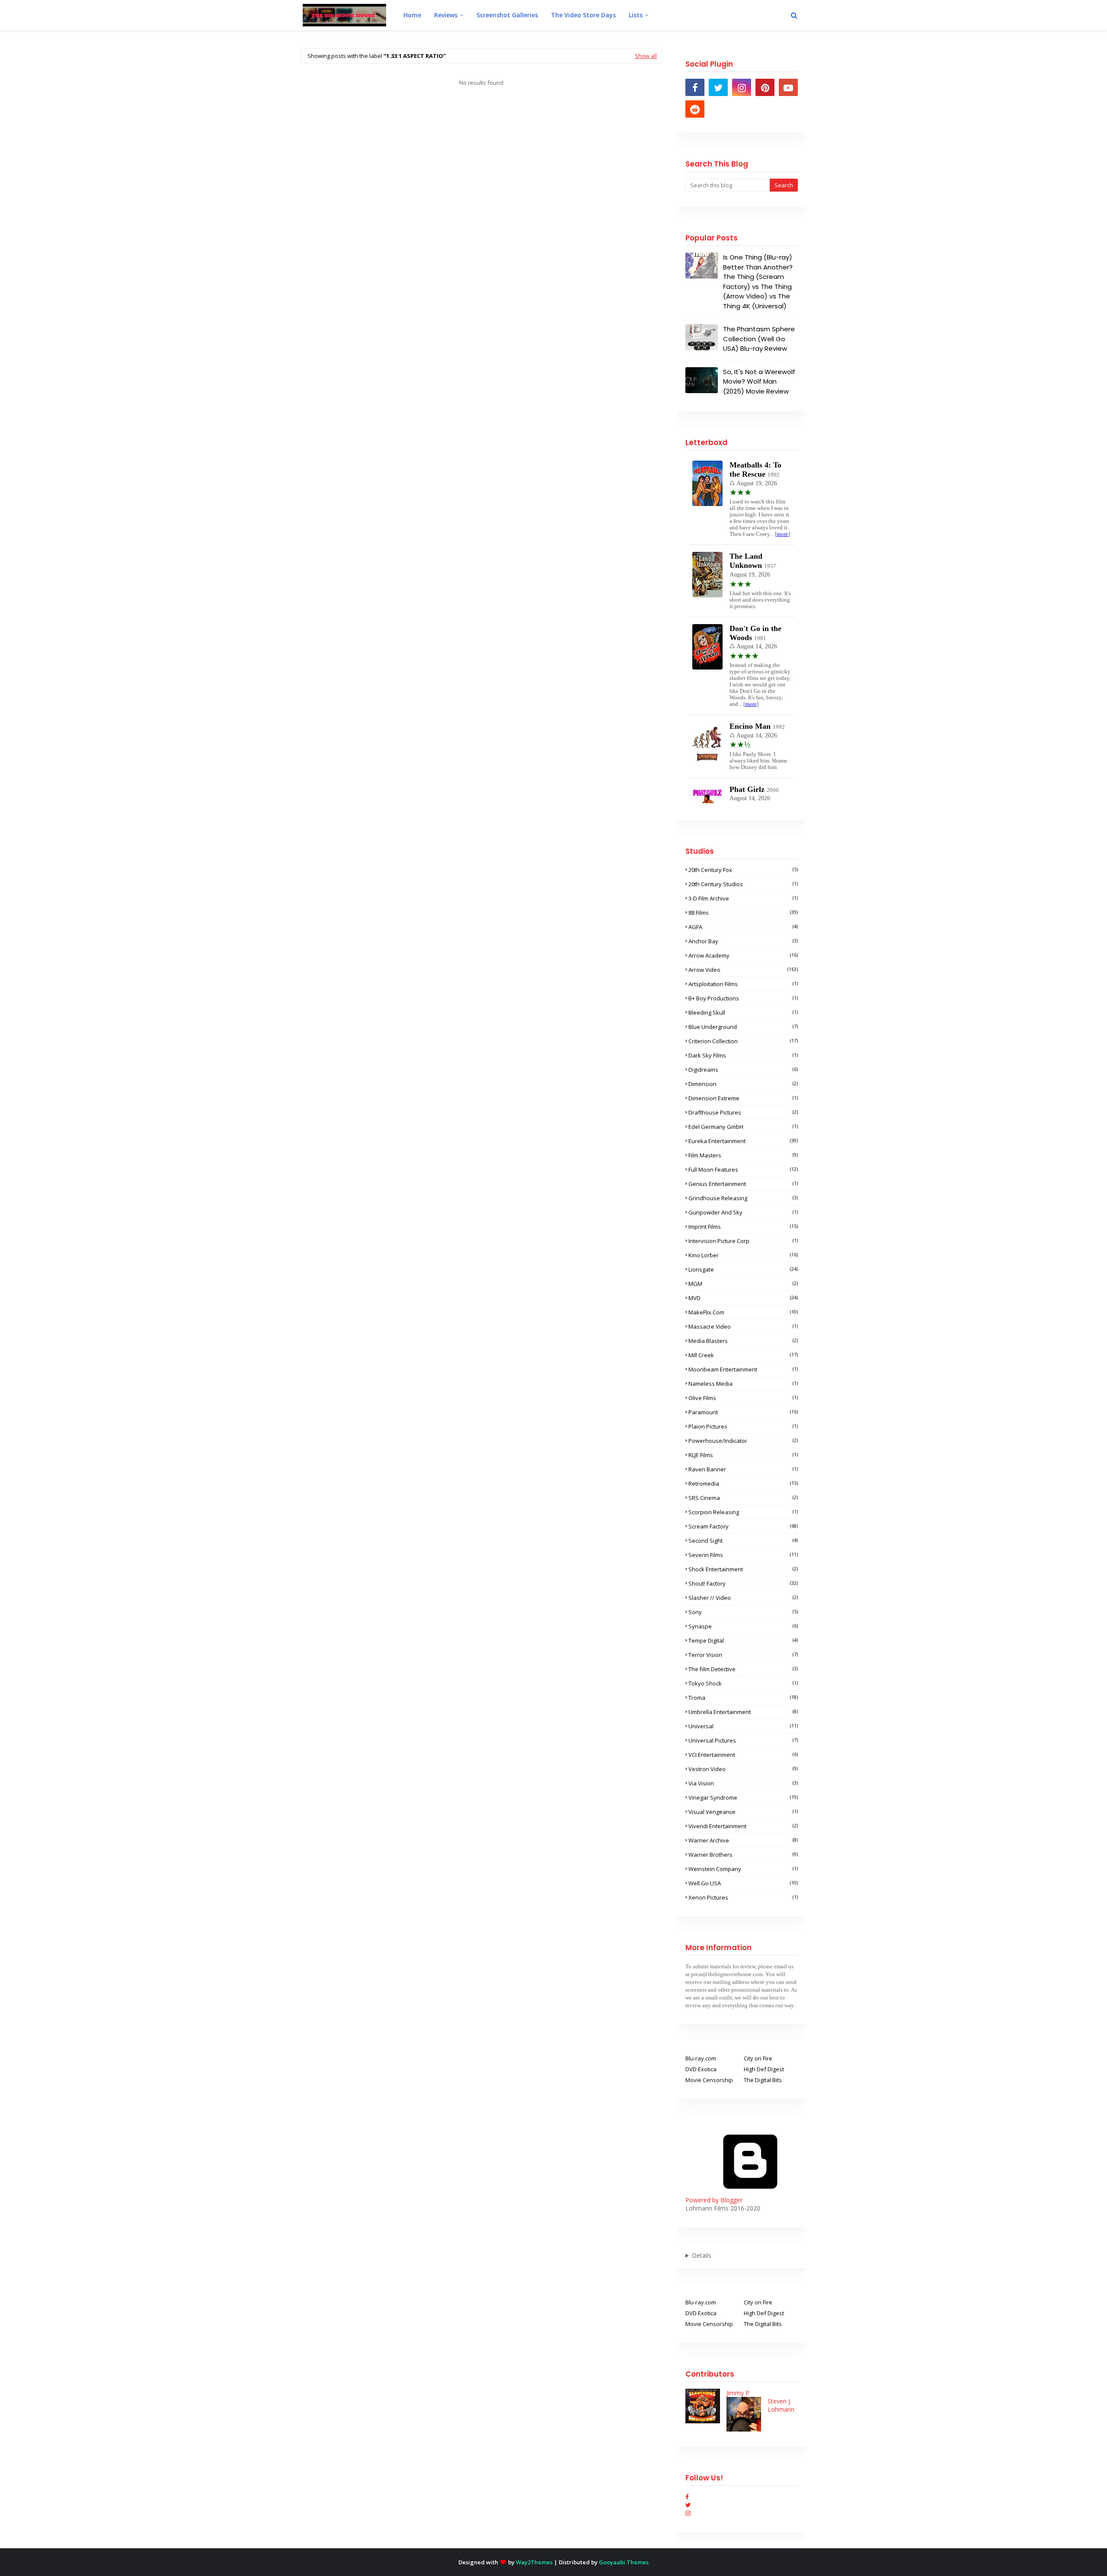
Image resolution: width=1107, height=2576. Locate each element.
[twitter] (718, 87)
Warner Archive (743, 1840)
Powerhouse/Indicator (743, 1441)
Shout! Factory (743, 1583)
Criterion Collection (743, 1041)
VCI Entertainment (743, 1755)
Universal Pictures (743, 1740)
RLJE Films (743, 1455)
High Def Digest (764, 2069)
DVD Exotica (701, 2069)
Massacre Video (743, 1326)
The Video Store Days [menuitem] (583, 15)
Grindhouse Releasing (743, 1198)
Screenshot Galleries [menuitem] (507, 15)
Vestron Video (743, 1769)
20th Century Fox (743, 870)
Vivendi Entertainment (743, 1826)
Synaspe (743, 1626)
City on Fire (758, 2058)
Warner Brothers (743, 1855)
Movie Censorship (709, 2080)
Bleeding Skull (743, 1012)
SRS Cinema (743, 1498)
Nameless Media (743, 1384)
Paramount (743, 1412)
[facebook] (695, 87)
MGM (743, 1284)
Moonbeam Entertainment (743, 1369)
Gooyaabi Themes (624, 2562)
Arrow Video (743, 970)
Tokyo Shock (743, 1683)
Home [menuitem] (412, 15)
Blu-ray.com (701, 2058)
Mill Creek (743, 1355)
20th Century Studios (743, 884)
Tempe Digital (743, 1640)
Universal (743, 1726)
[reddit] (695, 109)
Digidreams (743, 1070)
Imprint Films (743, 1227)
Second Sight (743, 1541)
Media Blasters (743, 1341)
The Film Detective (743, 1669)
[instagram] (742, 87)
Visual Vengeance (743, 1812)
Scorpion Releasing (743, 1512)
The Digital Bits (763, 2080)
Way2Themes (534, 2562)
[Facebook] (687, 2497)
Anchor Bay (743, 941)
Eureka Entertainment (743, 1141)
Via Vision (743, 1783)
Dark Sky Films (743, 1055)
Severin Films (743, 1555)
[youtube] (788, 87)
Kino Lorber (743, 1255)
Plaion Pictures (743, 1426)
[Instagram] (688, 2513)
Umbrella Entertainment (743, 1712)
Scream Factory (743, 1526)
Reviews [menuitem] (446, 15)
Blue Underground (743, 1027)
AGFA (743, 927)
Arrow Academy (743, 955)
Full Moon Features (743, 1169)
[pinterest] (765, 87)
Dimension (743, 1084)
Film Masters (743, 1155)
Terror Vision (743, 1655)
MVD (743, 1298)
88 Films (743, 913)
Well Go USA (743, 1883)
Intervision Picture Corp (743, 1241)
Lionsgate (743, 1269)
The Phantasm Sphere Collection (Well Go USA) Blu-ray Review (759, 339)
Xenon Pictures (743, 1897)
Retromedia (743, 1483)
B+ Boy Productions (743, 998)
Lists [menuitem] (636, 15)
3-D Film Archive (743, 898)
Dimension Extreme (743, 1098)
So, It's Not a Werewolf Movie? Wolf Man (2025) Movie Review (759, 381)
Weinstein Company (743, 1869)
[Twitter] (688, 2505)
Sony (743, 1612)
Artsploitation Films (743, 984)
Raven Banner (743, 1469)
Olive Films (743, 1398)
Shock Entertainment (743, 1569)
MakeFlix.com (743, 1312)
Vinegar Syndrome (743, 1797)
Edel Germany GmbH (743, 1127)
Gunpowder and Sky (743, 1212)
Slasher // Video (743, 1598)
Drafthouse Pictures (743, 1112)
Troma (743, 1698)
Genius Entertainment (743, 1184)
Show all (646, 56)
